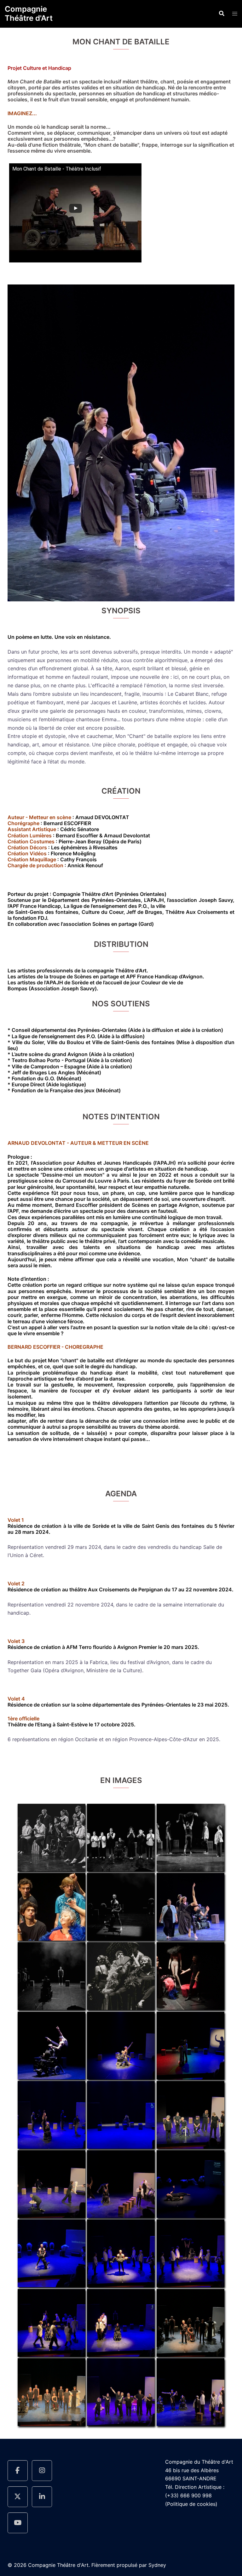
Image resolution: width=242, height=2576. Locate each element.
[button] (221, 14)
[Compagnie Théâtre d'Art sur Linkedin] (42, 2497)
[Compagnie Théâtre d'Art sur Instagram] (42, 2471)
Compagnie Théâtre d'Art (29, 14)
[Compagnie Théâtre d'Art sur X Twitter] (18, 2497)
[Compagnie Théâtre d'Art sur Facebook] (18, 2471)
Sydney (157, 2565)
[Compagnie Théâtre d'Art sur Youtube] (18, 2523)
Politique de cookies (191, 2504)
